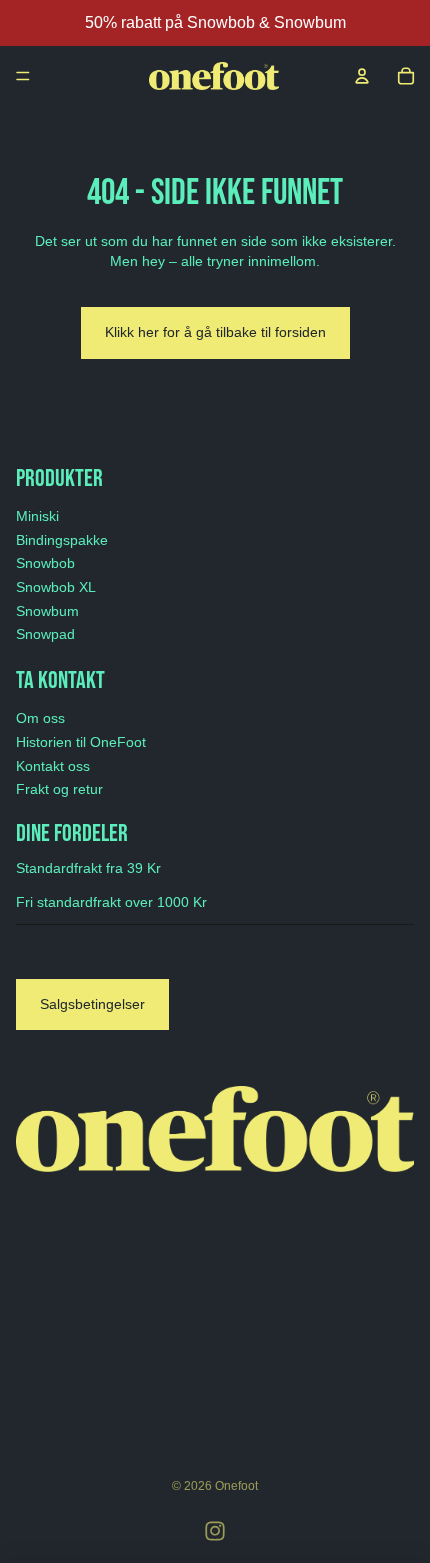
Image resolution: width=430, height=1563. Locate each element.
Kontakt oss (53, 766)
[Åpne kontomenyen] (362, 76)
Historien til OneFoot (81, 742)
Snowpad (45, 634)
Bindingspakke (62, 540)
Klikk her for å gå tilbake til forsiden (215, 332)
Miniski (37, 516)
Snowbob (45, 563)
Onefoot (236, 1486)
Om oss (40, 718)
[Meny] (23, 76)
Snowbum (47, 611)
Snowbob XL (56, 587)
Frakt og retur (59, 789)
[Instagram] (215, 1531)
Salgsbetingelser (92, 1004)
